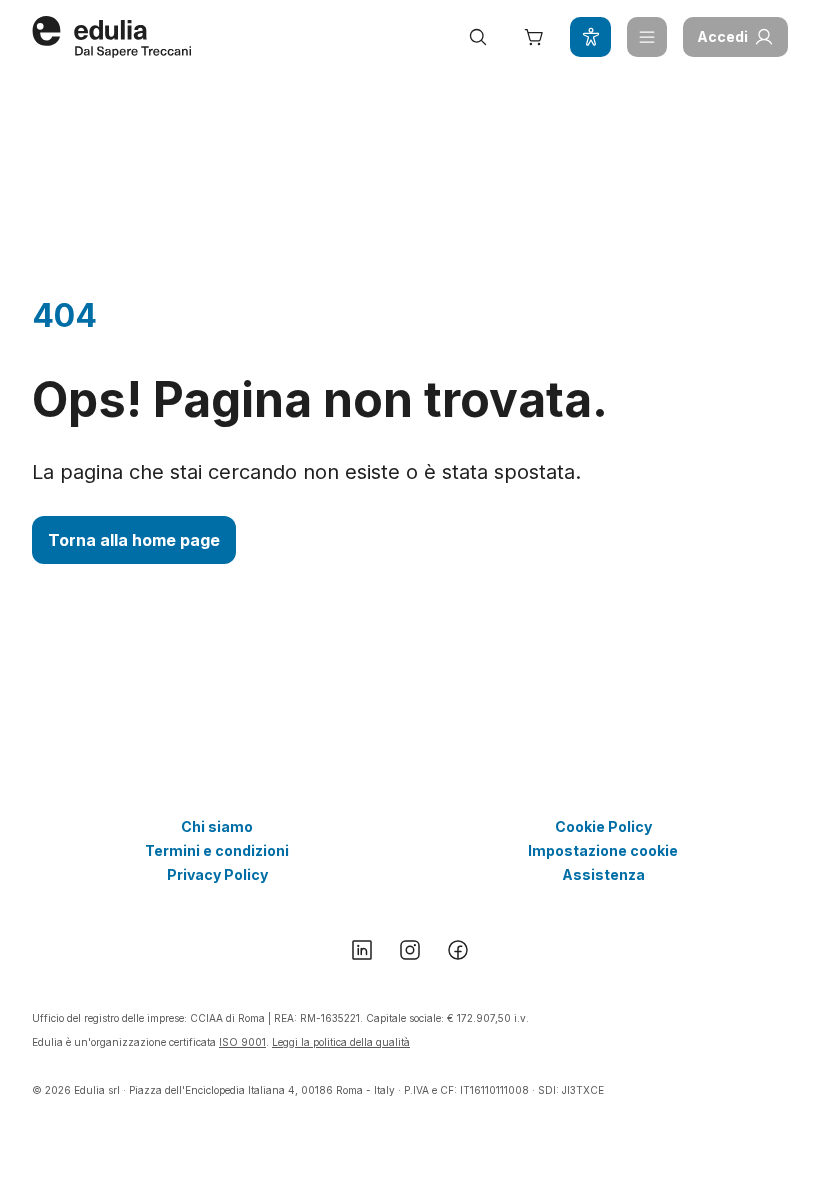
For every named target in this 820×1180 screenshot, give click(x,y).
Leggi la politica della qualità (341, 1042)
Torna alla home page (134, 540)
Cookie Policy (603, 826)
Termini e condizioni (217, 850)
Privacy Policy (217, 874)
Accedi (722, 36)
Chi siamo (217, 826)
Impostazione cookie (603, 850)
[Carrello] (534, 37)
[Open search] (478, 37)
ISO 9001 (242, 1042)
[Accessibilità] (590, 37)
